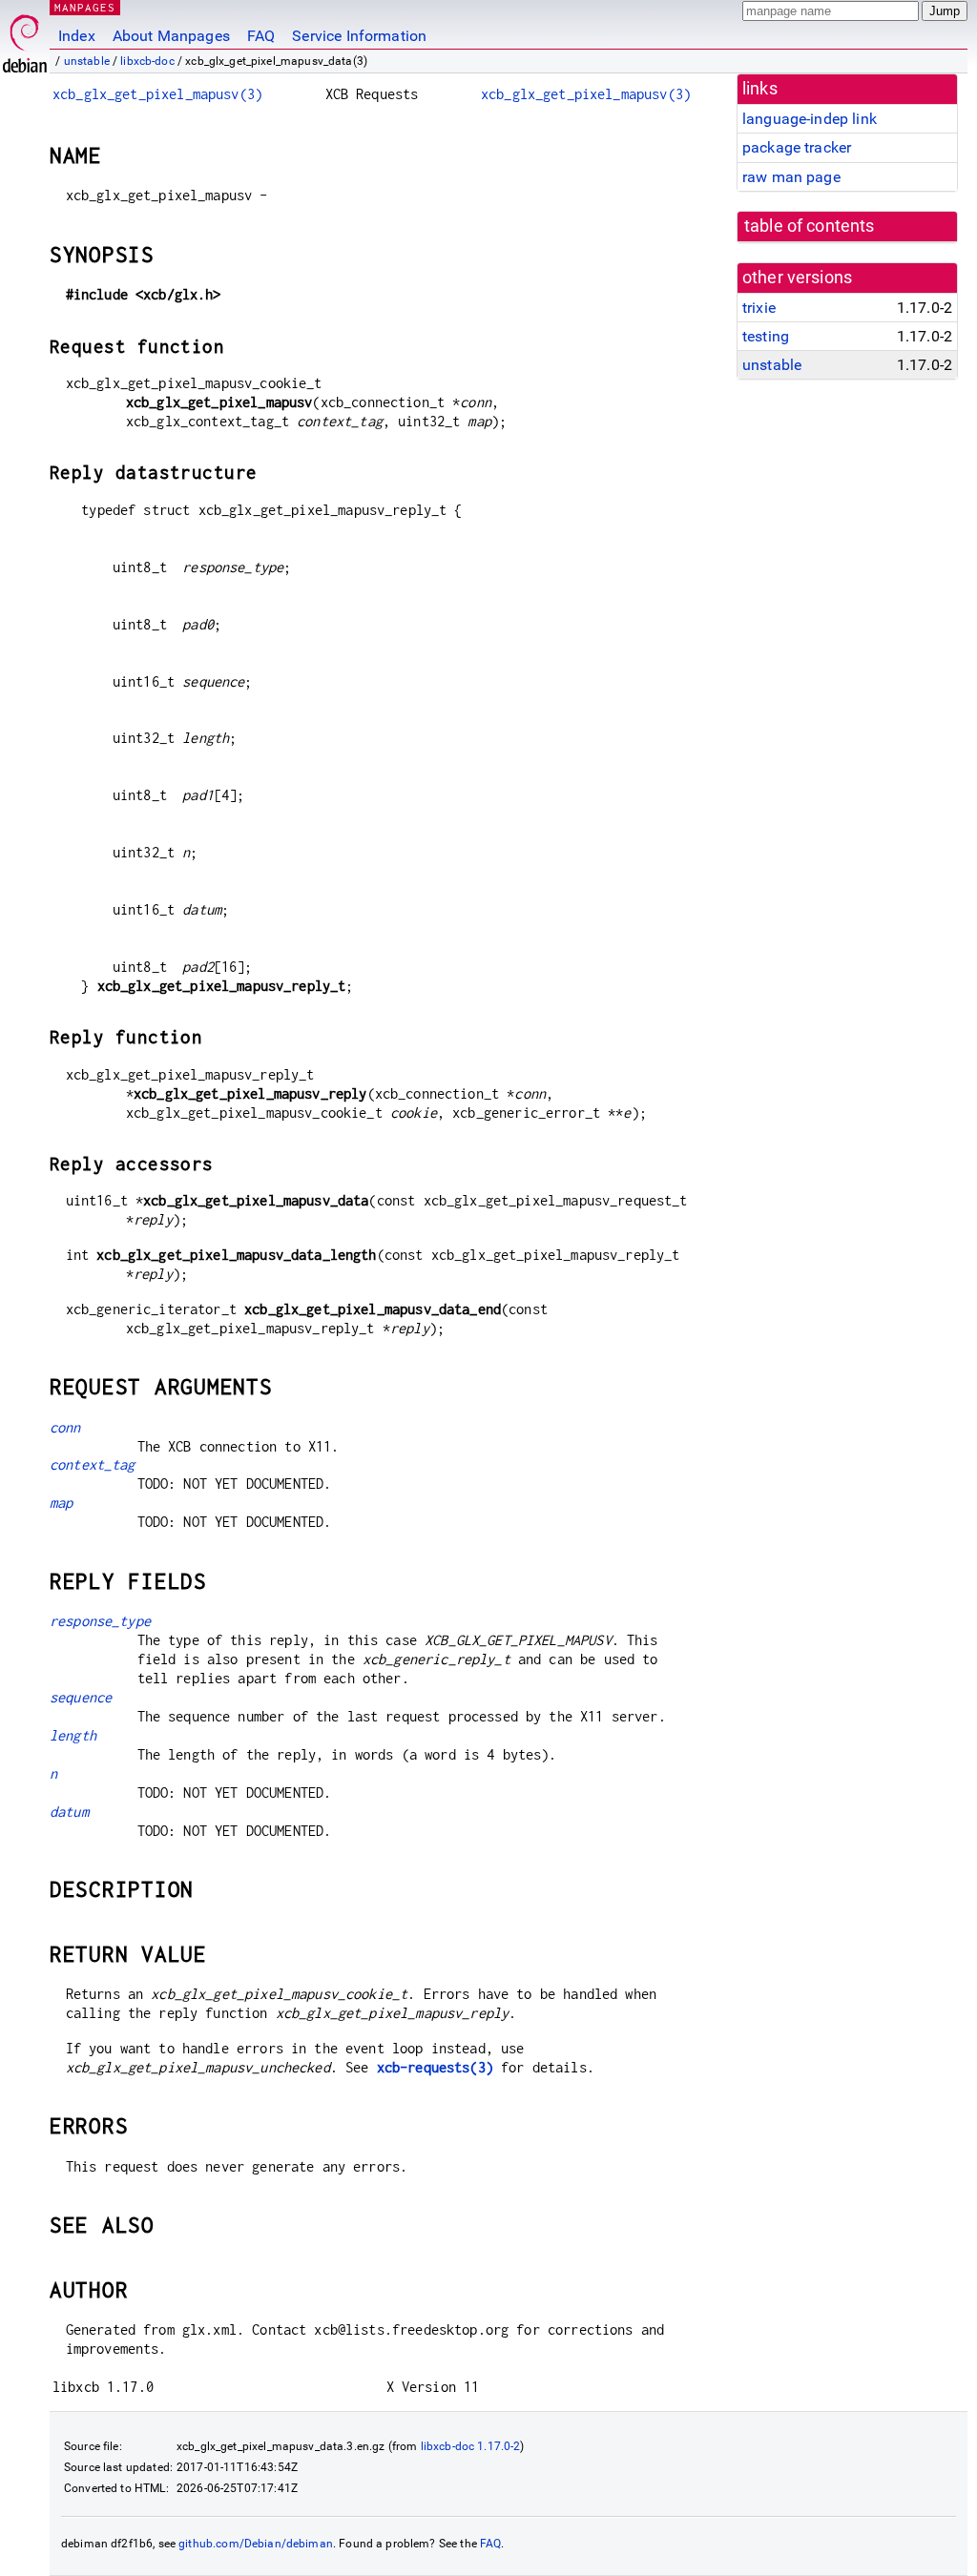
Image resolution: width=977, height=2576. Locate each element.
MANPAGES (85, 7)
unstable (87, 61)
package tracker (797, 147)
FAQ (261, 36)
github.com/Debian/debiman (256, 2544)
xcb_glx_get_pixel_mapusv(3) (157, 94)
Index (77, 36)
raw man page (791, 177)
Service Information (359, 36)
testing (766, 336)
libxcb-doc (147, 61)
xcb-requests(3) (435, 2067)
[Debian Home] (25, 39)
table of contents (810, 226)
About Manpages (171, 36)
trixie (759, 308)
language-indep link (810, 119)
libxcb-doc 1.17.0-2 (471, 2446)
